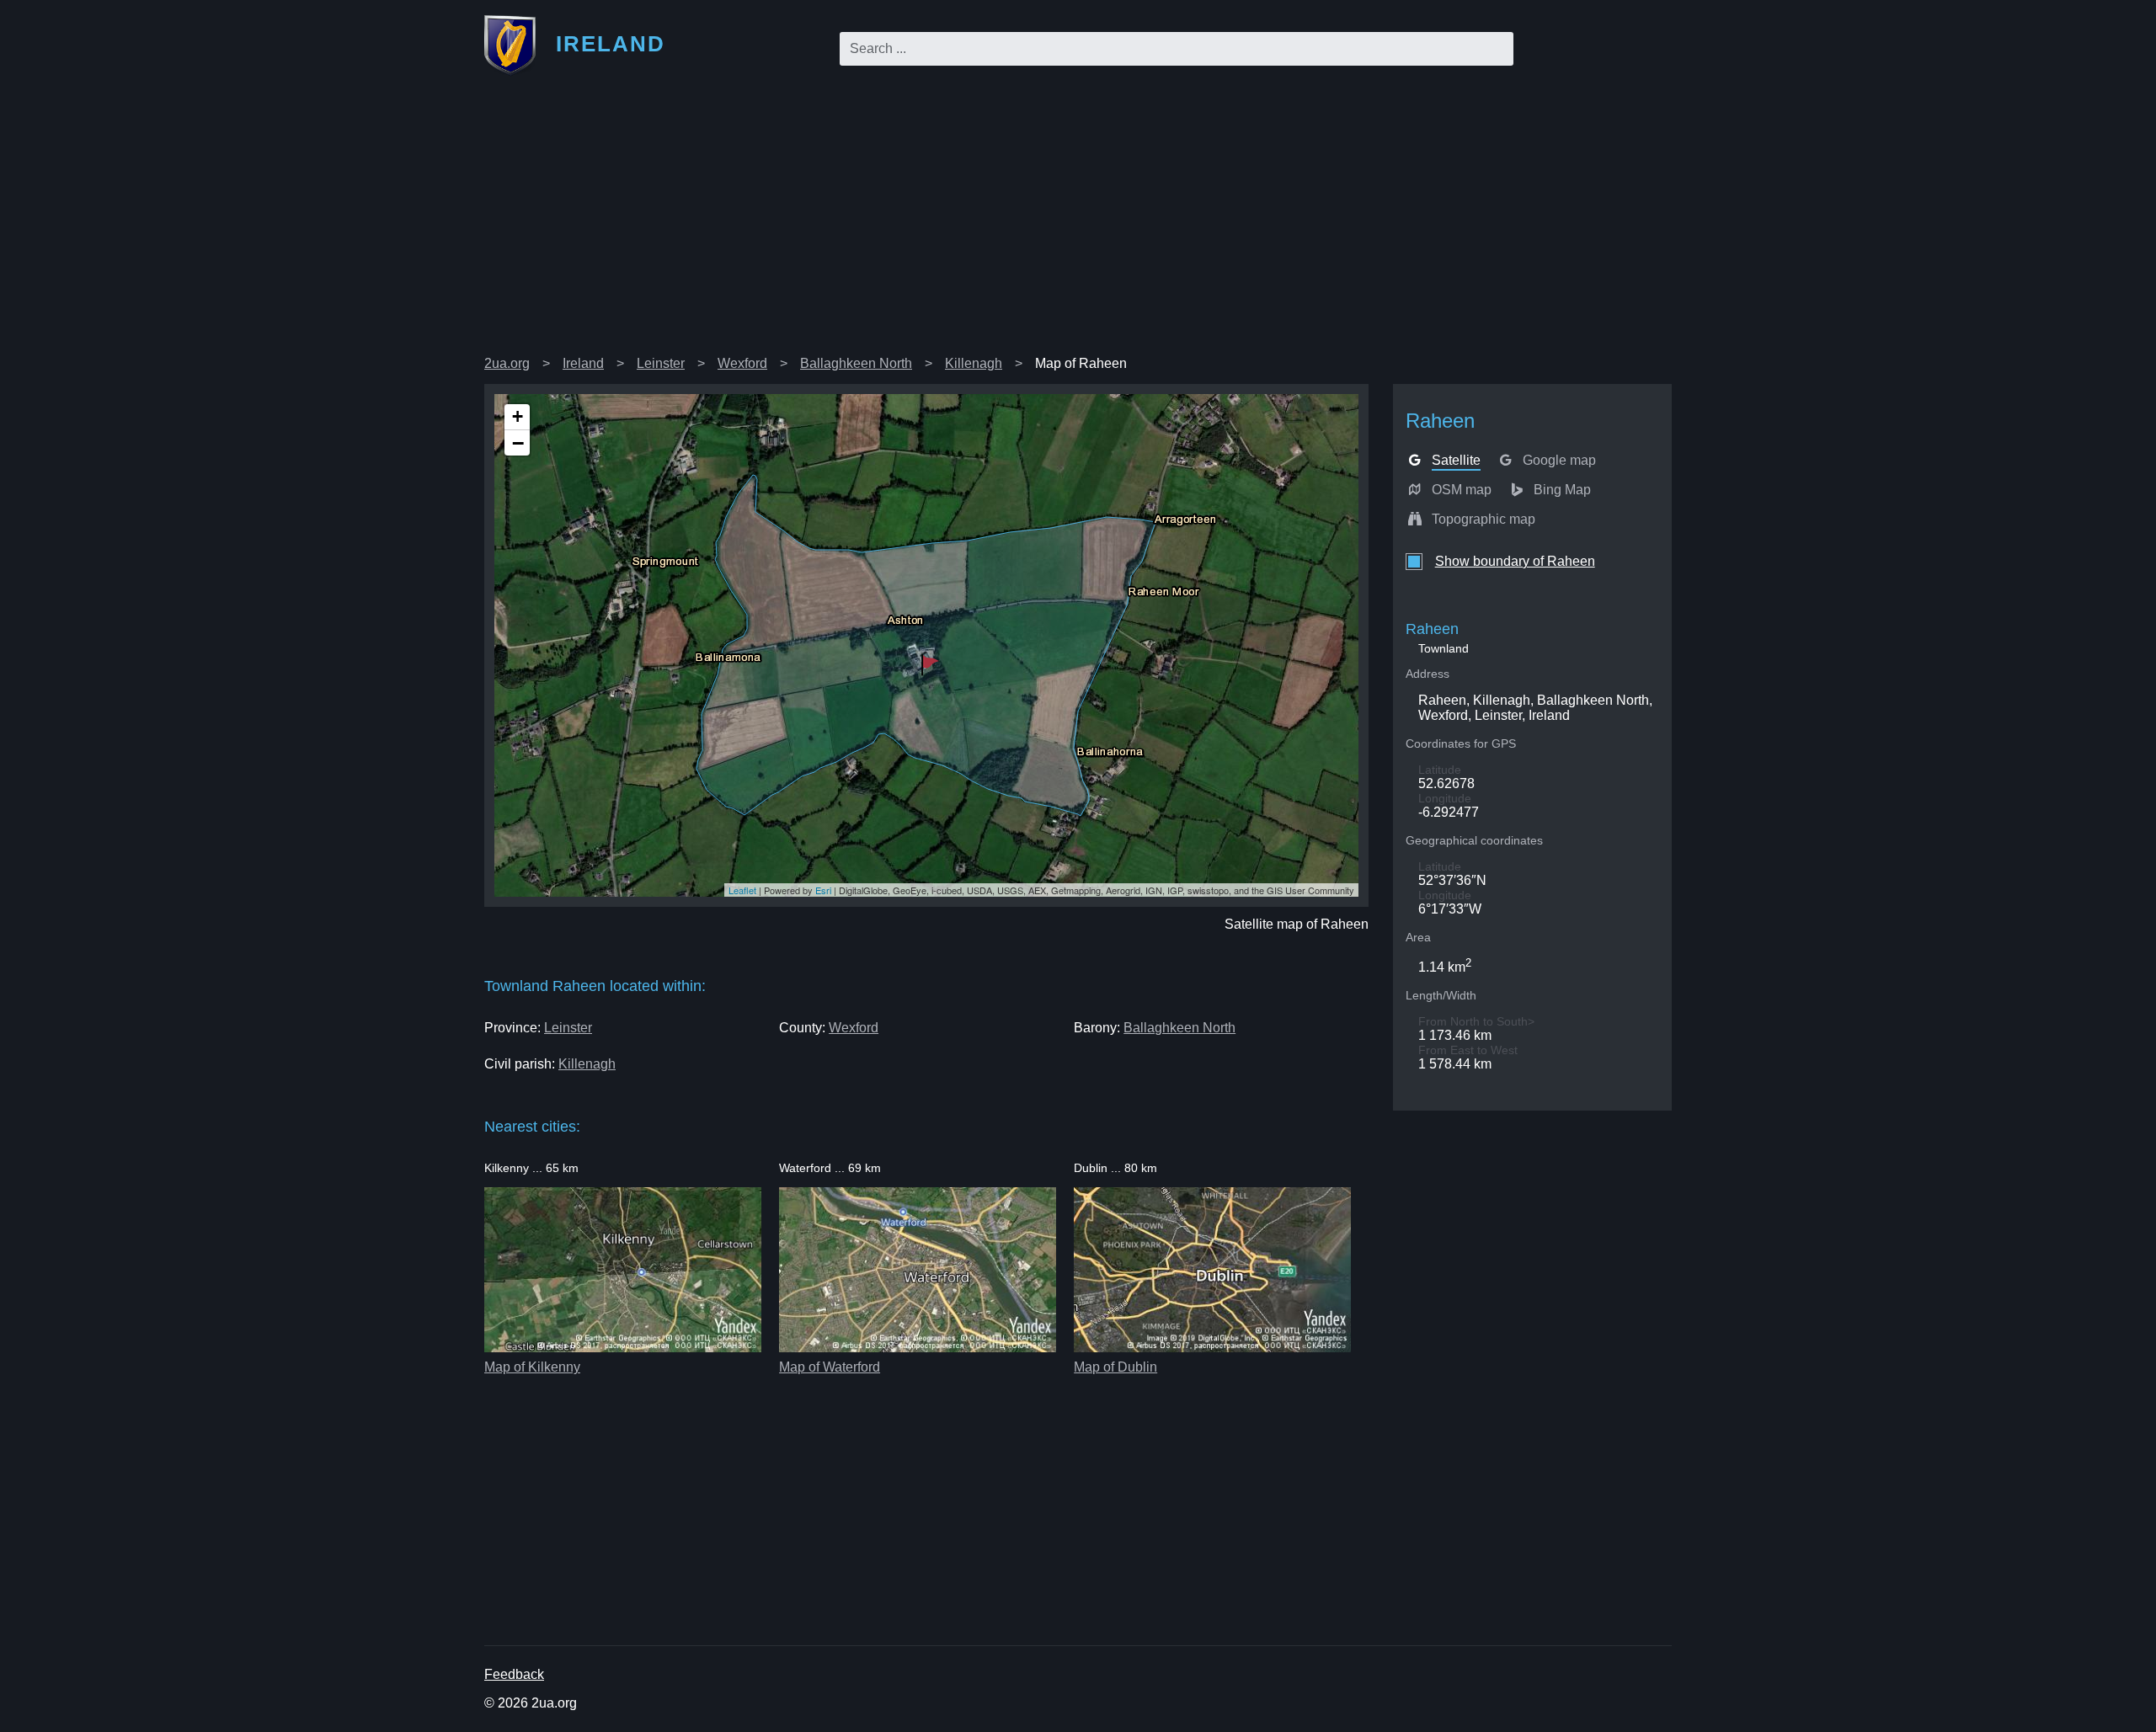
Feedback (514, 1674)
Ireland (583, 363)
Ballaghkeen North (856, 363)
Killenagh (974, 363)
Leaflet (742, 890)
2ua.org (507, 363)
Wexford (742, 363)
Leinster (661, 363)
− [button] (518, 443)
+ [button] (518, 416)
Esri (823, 890)
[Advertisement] (1078, 222)
